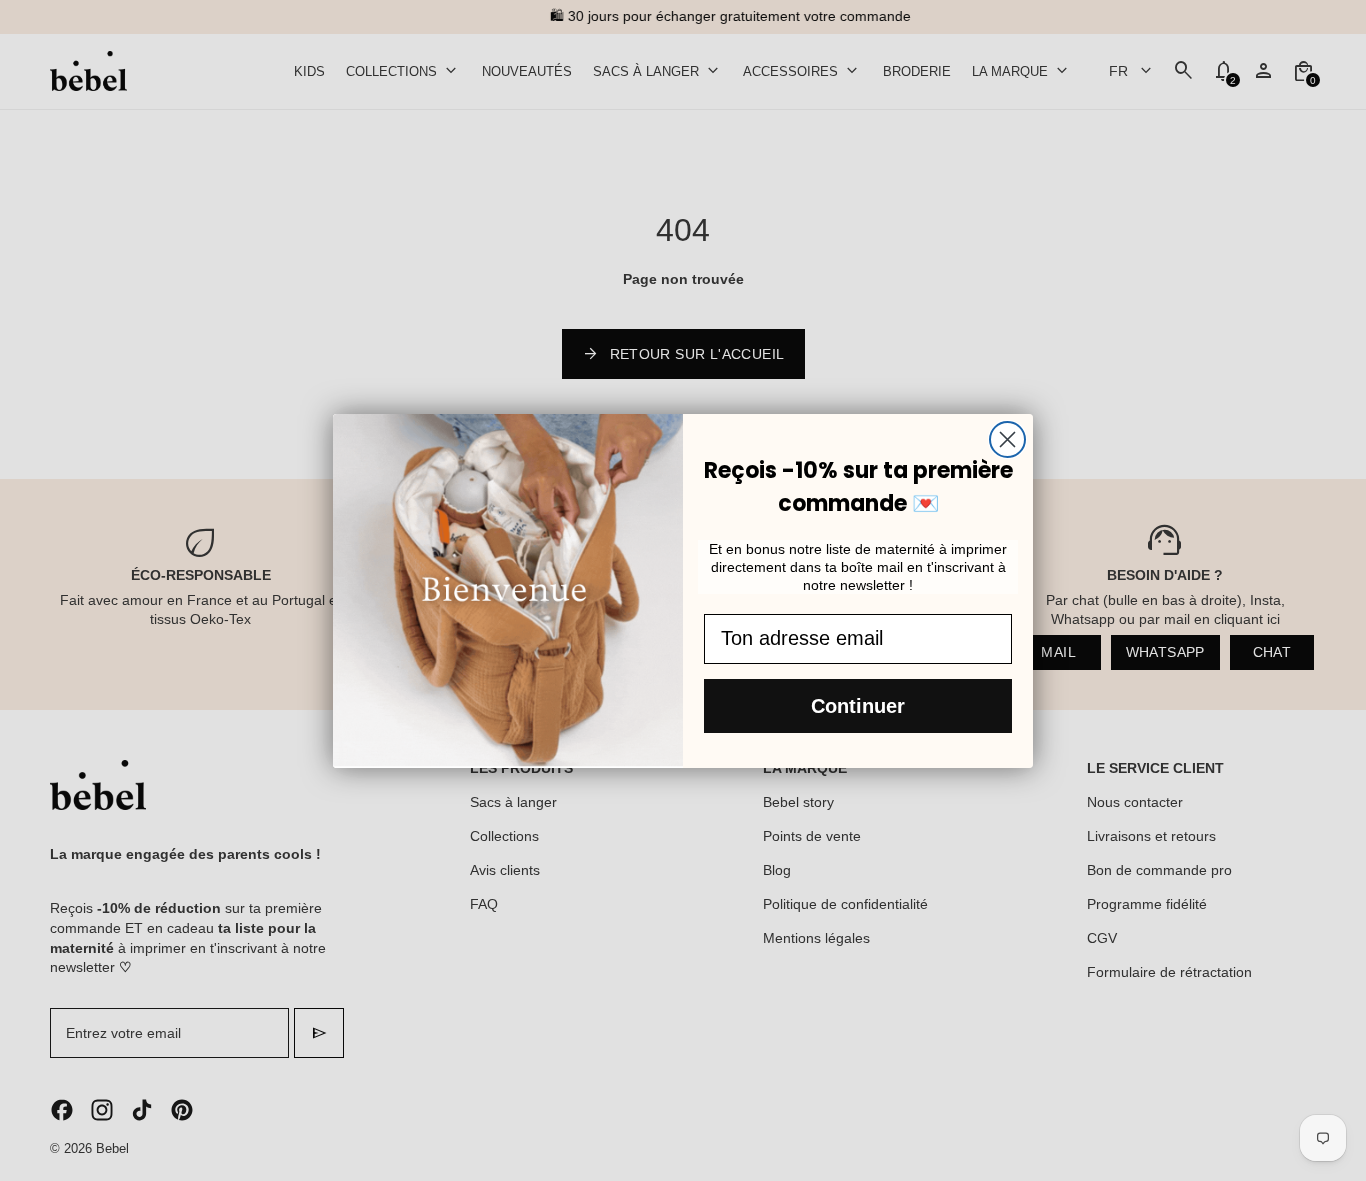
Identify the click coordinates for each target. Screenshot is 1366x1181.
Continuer (858, 706)
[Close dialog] (1007, 439)
